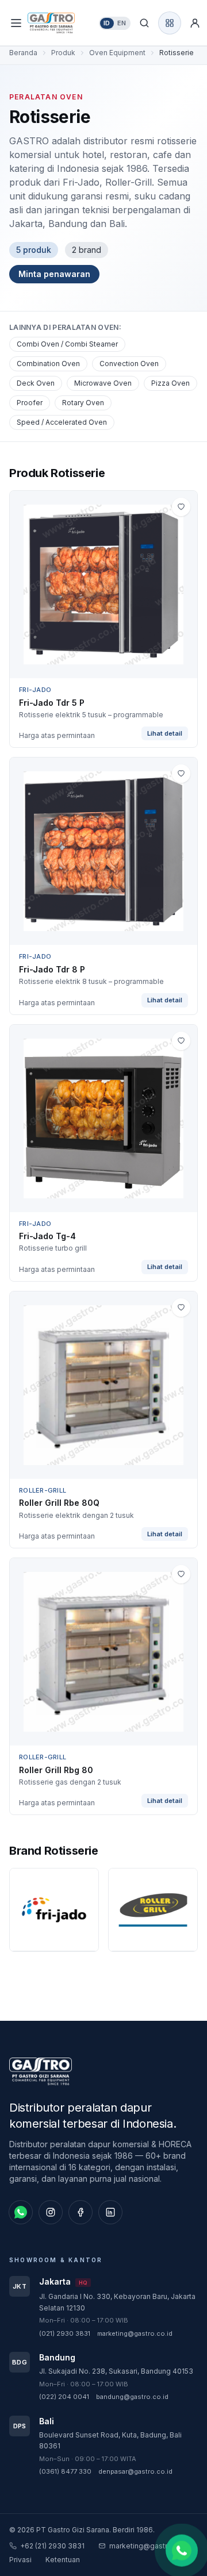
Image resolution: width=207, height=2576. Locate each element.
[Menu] (16, 23)
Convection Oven (129, 364)
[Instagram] (51, 2212)
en (122, 23)
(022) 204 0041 (64, 2397)
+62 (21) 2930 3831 (52, 2546)
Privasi (20, 2560)
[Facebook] (80, 2212)
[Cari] (144, 23)
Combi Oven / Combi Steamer (67, 344)
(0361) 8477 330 (65, 2471)
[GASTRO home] (61, 23)
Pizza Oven (170, 383)
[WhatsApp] (21, 2212)
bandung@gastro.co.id (132, 2397)
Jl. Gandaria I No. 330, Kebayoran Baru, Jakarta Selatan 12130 (117, 2302)
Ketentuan (63, 2560)
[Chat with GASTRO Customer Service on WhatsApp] (182, 2549)
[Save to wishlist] (181, 507)
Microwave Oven (103, 383)
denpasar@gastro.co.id (135, 2471)
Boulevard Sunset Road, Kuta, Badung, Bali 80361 (110, 2441)
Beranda (23, 53)
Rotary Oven (83, 403)
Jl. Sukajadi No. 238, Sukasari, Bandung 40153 (116, 2371)
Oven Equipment (117, 53)
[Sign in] (195, 23)
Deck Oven (36, 383)
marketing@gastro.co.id (135, 2333)
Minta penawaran (54, 274)
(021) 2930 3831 (65, 2333)
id (107, 23)
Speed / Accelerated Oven (62, 422)
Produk (63, 53)
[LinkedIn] (110, 2212)
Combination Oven (48, 364)
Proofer (30, 403)
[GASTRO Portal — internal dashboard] (170, 23)
